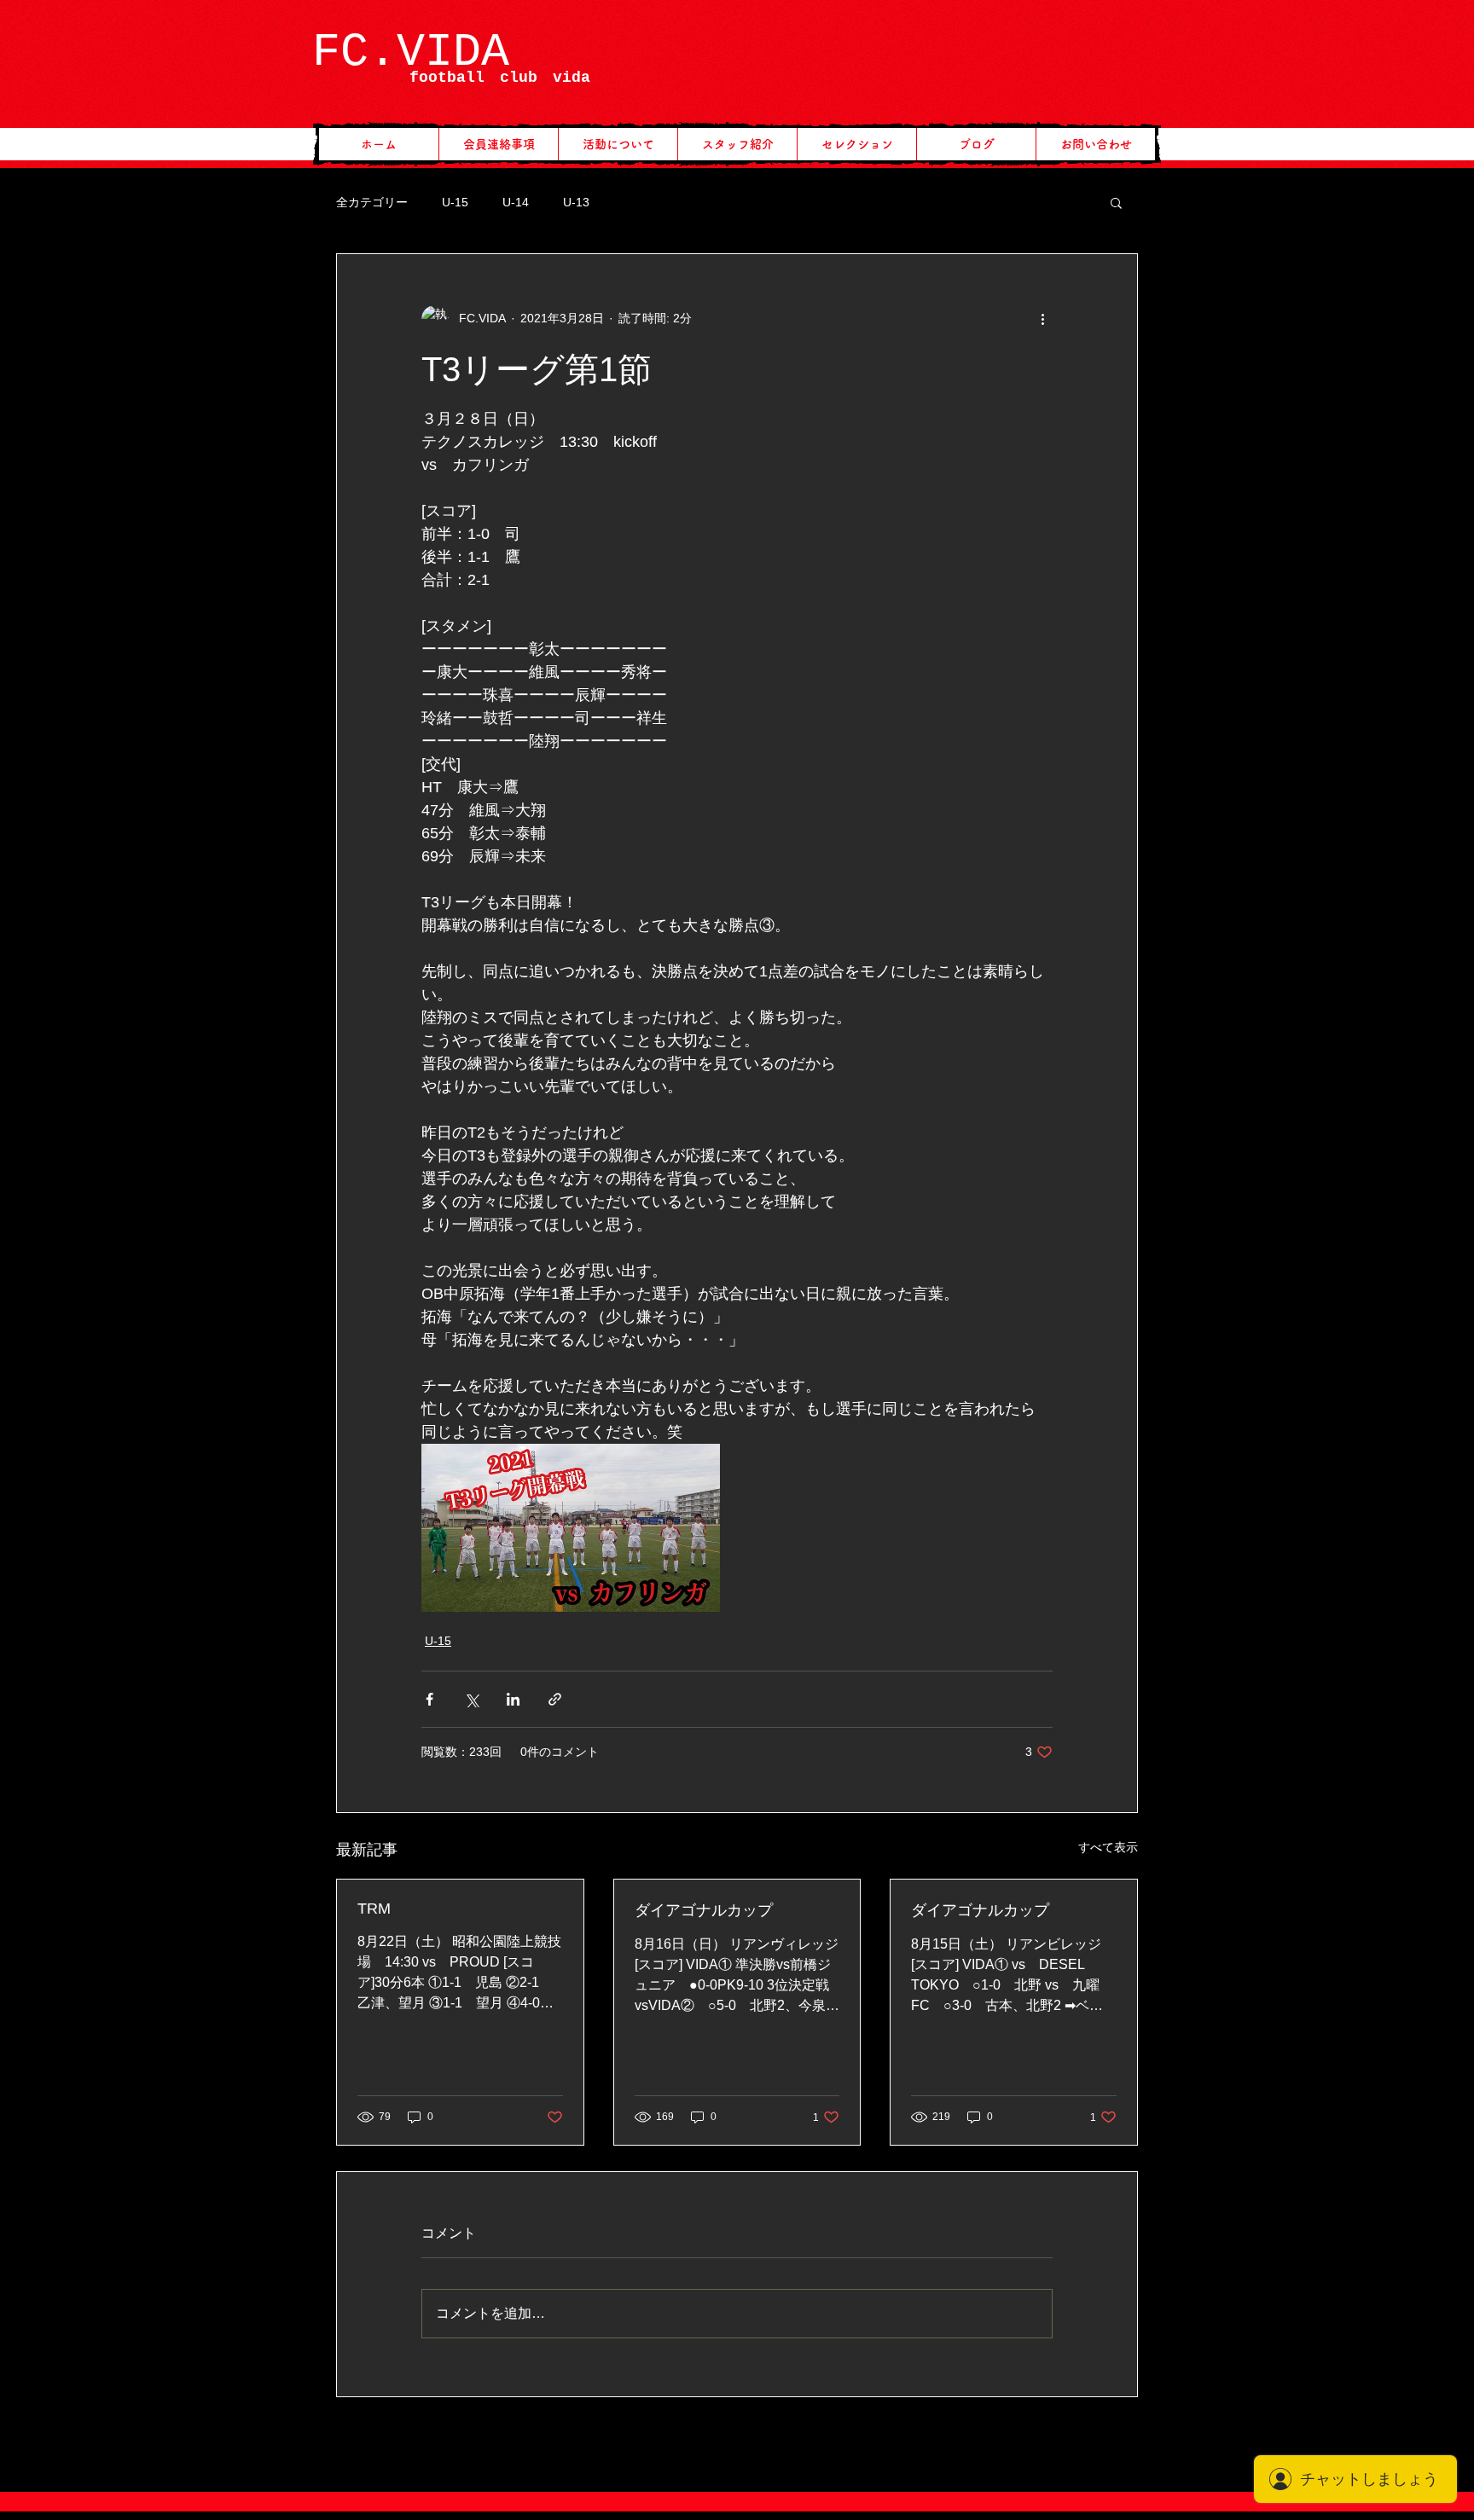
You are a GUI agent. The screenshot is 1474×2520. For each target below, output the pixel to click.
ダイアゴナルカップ (704, 1910)
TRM (374, 1909)
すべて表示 (1108, 1847)
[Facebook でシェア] (429, 1699)
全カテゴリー (372, 202)
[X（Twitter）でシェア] (471, 1699)
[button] (1116, 202)
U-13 (576, 202)
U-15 (455, 202)
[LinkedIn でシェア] (513, 1699)
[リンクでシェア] (555, 1699)
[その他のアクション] (1042, 319)
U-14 (516, 202)
